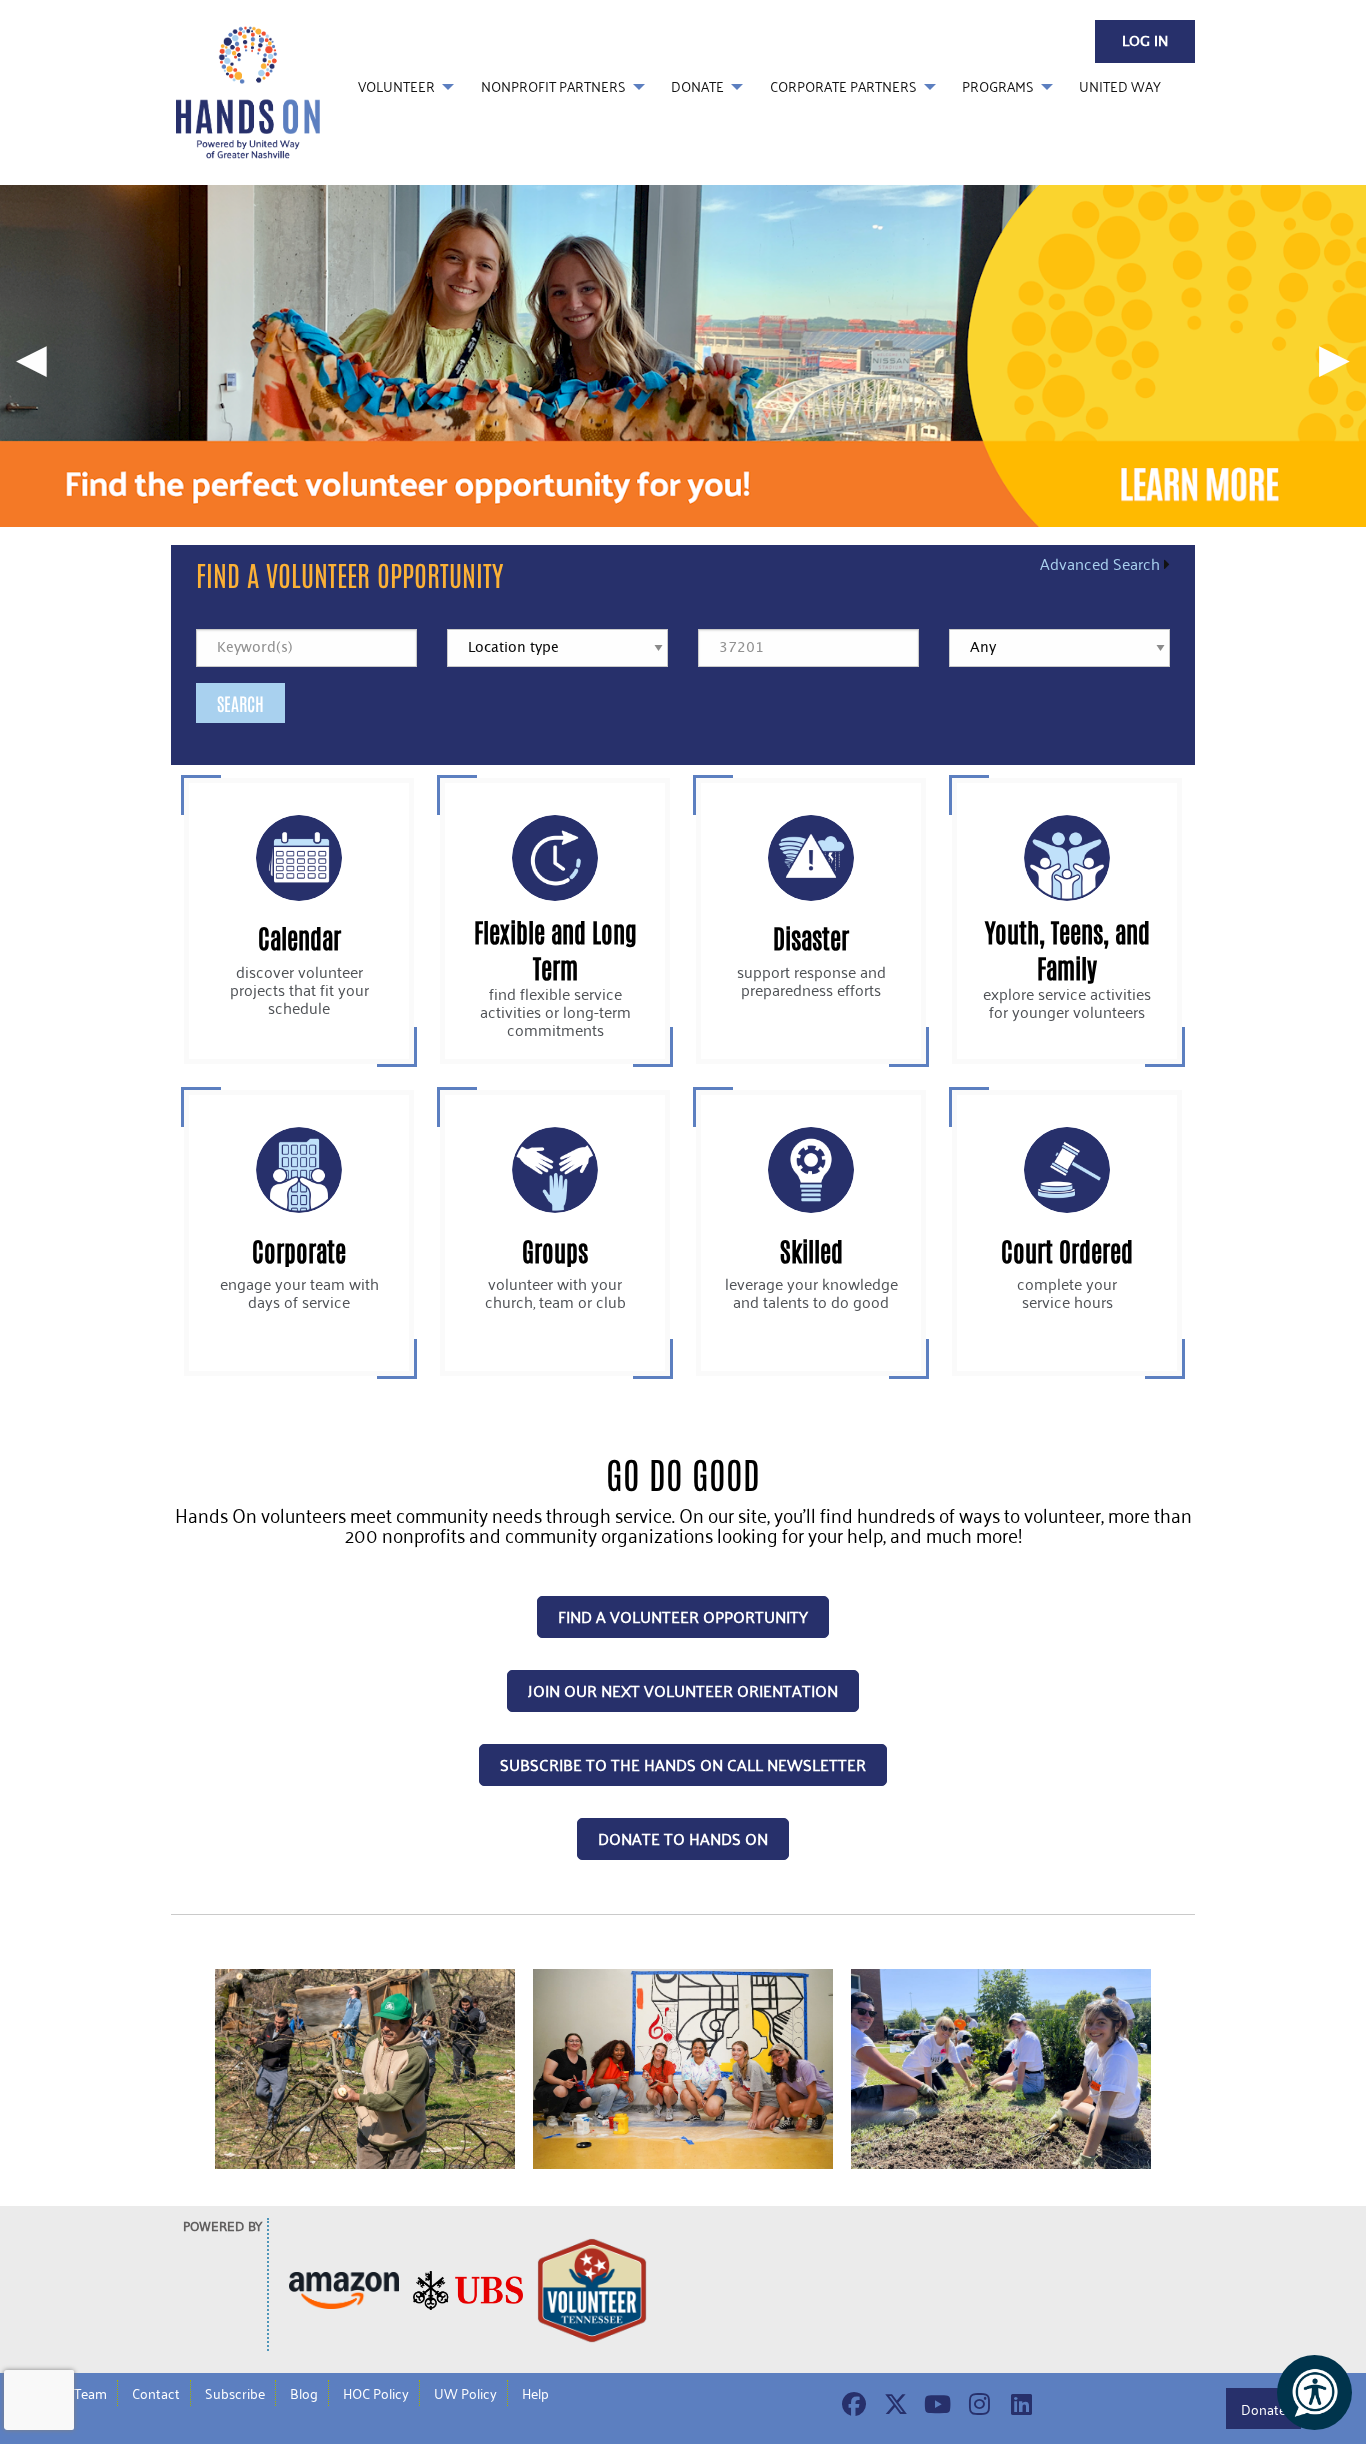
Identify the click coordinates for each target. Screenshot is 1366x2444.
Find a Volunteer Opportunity (349, 574)
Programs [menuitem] (998, 86)
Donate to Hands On (683, 1838)
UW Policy (465, 2393)
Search (240, 703)
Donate (1263, 2409)
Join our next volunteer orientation (683, 1690)
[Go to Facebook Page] (851, 2404)
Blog (304, 2393)
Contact (156, 2393)
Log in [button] (1145, 42)
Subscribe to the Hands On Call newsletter (683, 1764)
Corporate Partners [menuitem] (843, 86)
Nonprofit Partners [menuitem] (553, 86)
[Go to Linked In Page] (1019, 2404)
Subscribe (235, 2393)
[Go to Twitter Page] (893, 2404)
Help (535, 2393)
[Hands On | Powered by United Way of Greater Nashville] (248, 90)
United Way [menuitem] (1120, 86)
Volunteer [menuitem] (396, 86)
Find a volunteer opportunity (683, 1616)
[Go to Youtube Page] (935, 2404)
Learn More (299, 921)
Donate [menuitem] (697, 86)
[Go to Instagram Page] (977, 2404)
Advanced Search (1100, 563)
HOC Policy (376, 2393)
